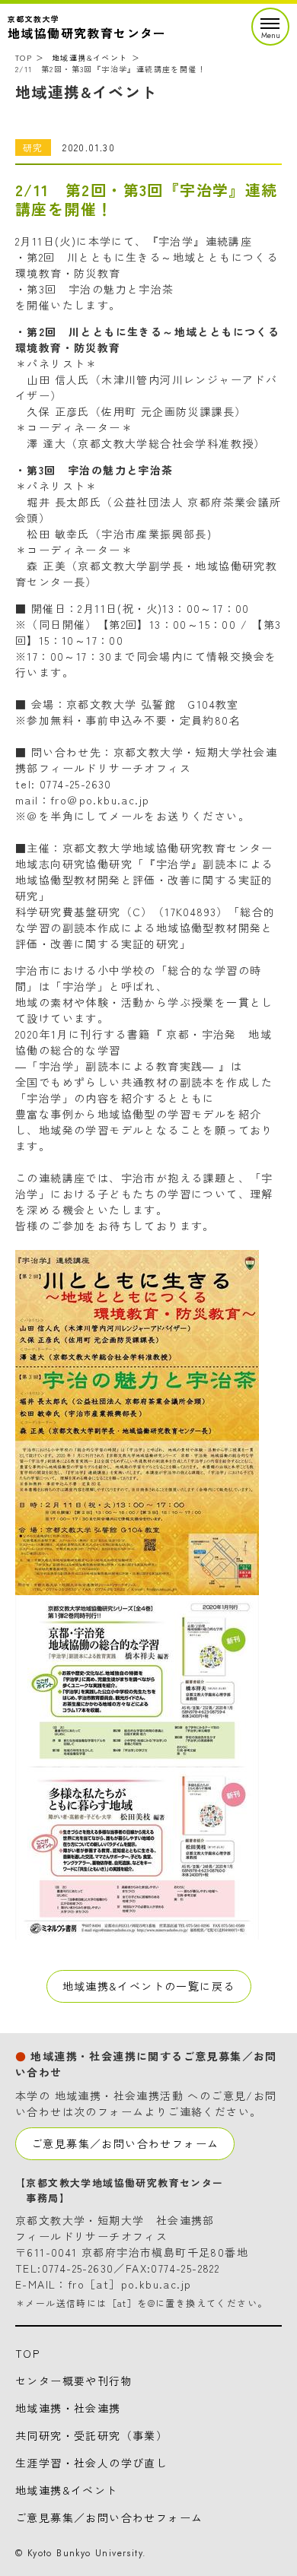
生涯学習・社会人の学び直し (91, 2463)
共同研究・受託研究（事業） (91, 2435)
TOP (24, 57)
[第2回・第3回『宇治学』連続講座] (137, 1587)
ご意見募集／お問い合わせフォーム (125, 2143)
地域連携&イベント (90, 57)
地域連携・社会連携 (68, 2408)
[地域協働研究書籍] (137, 1931)
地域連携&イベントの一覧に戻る (149, 1986)
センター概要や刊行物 (74, 2381)
